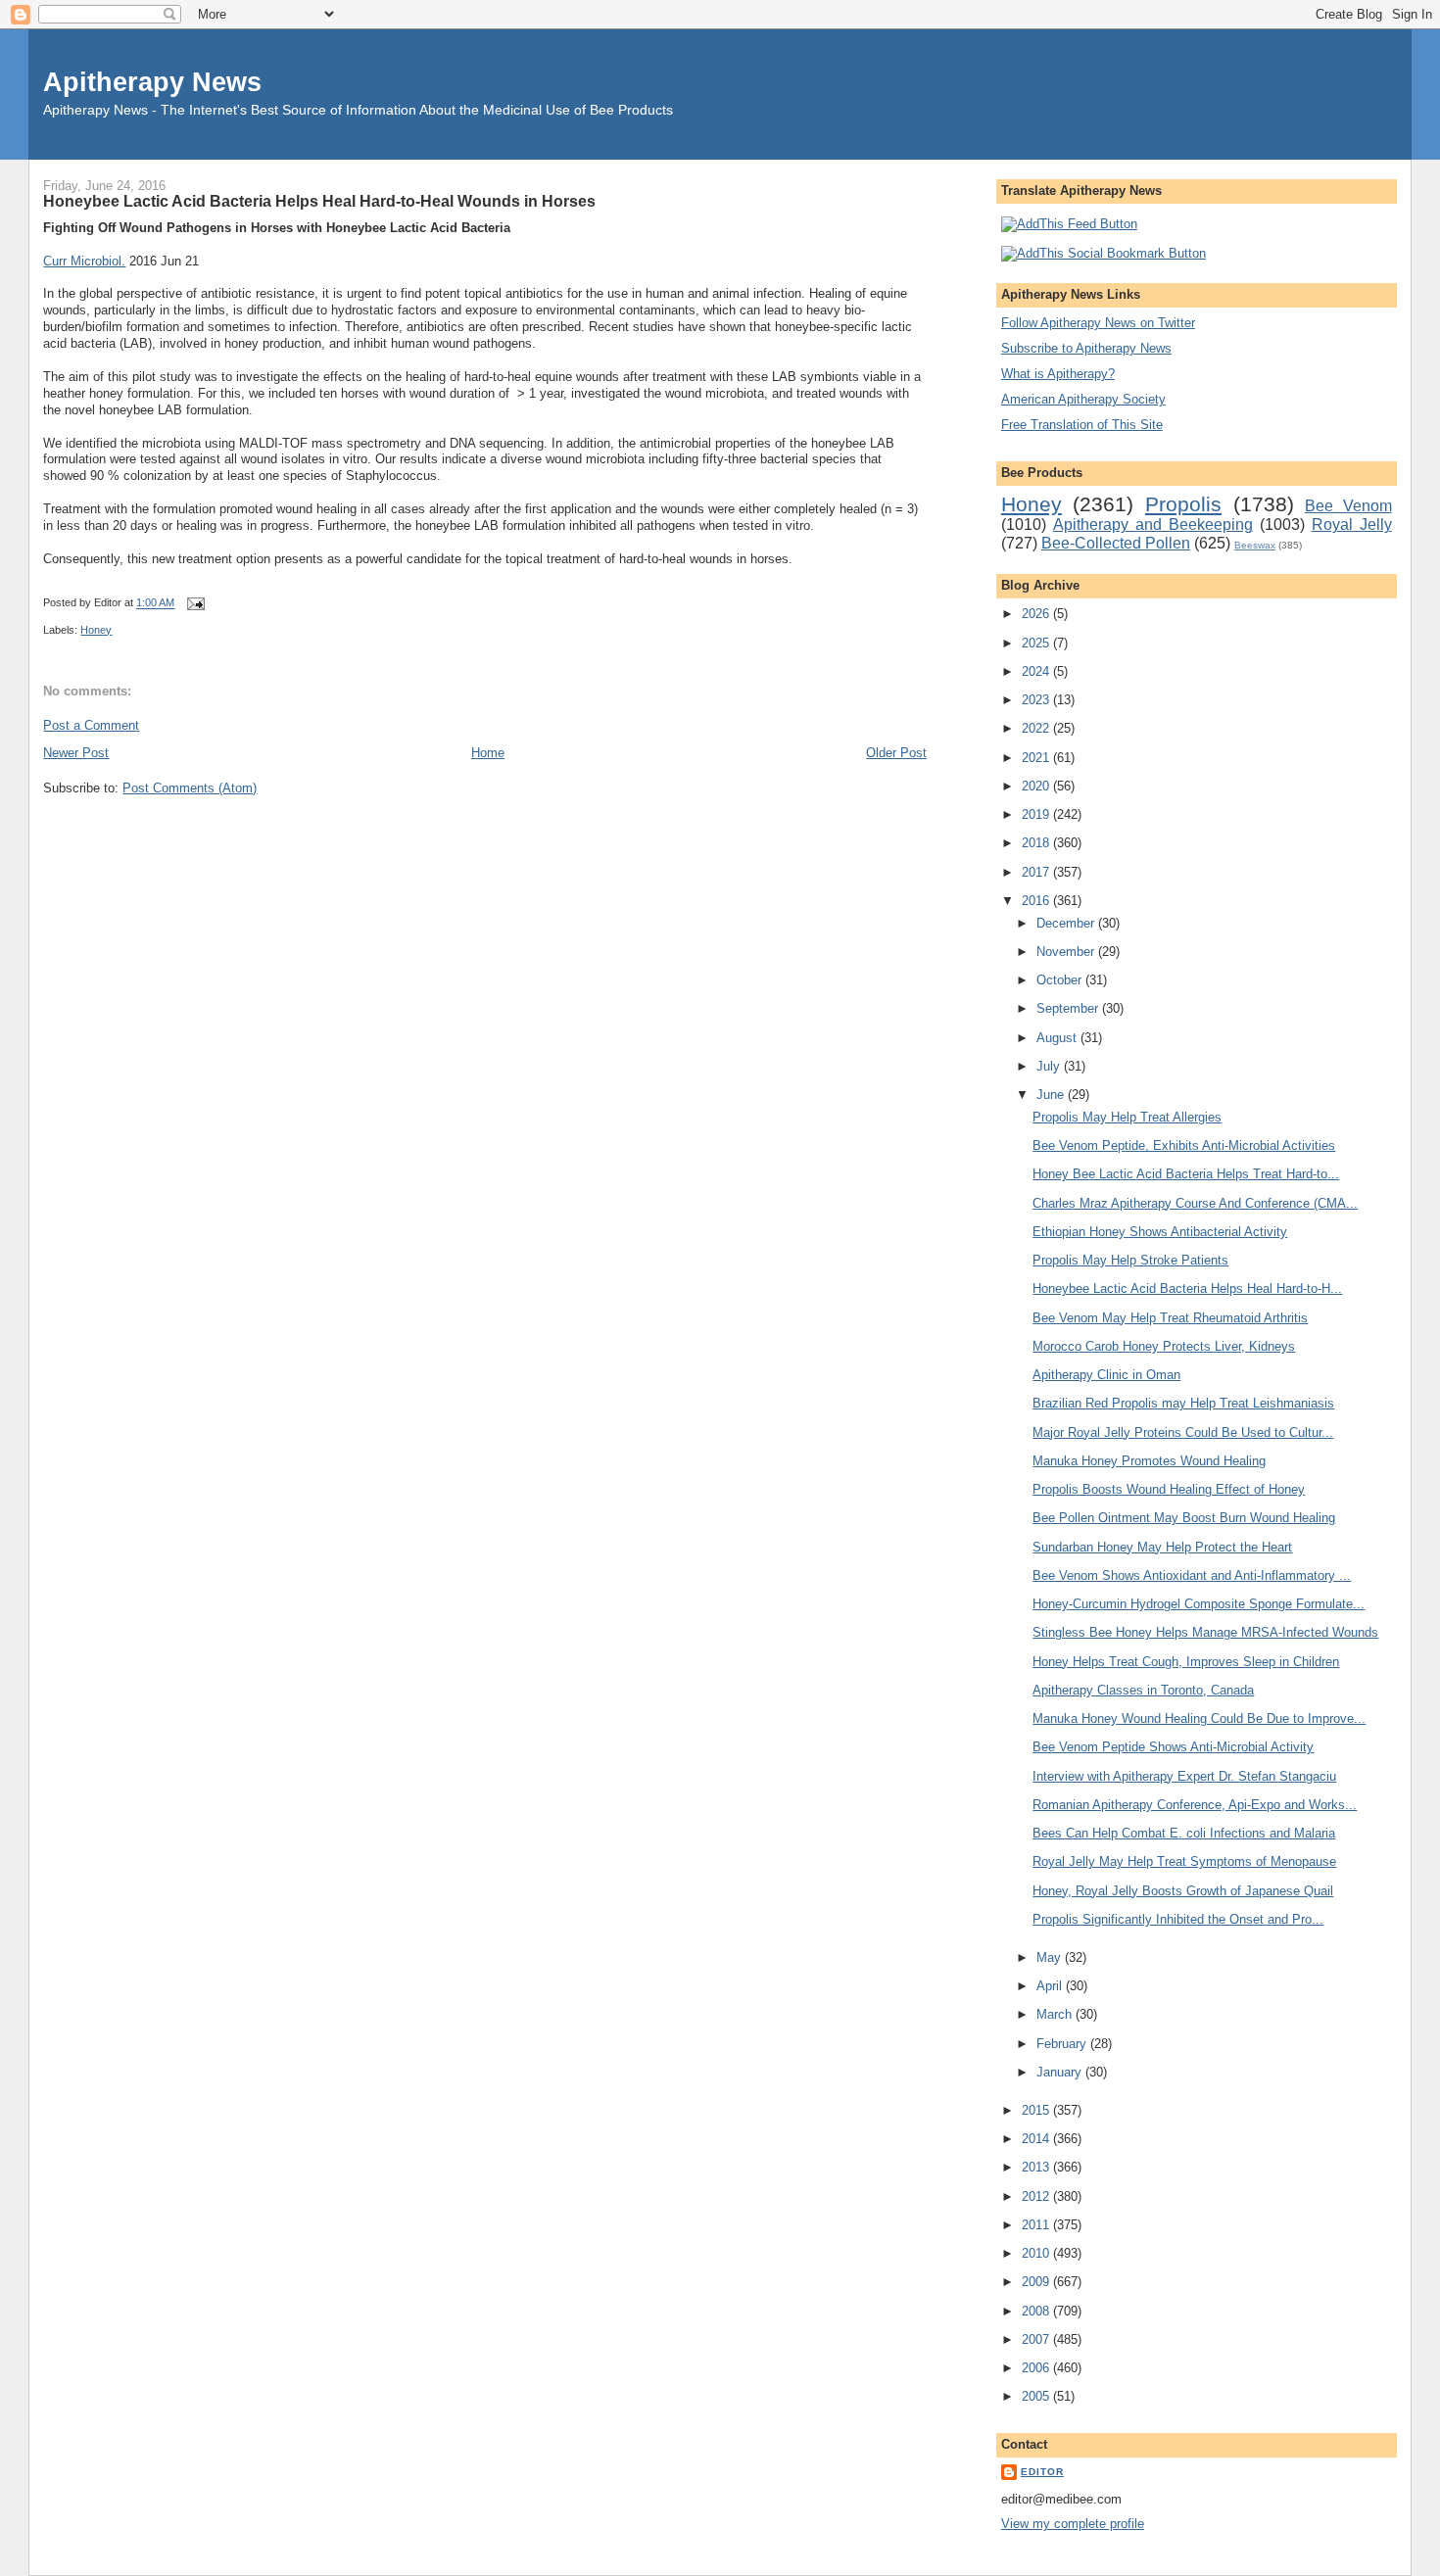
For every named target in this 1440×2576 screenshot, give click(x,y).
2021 (1037, 758)
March (1056, 2014)
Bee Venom (1348, 506)
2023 (1037, 700)
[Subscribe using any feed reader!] (1069, 224)
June (1052, 1095)
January (1061, 2072)
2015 (1037, 2110)
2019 (1037, 814)
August (1058, 1038)
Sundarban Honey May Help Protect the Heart (1162, 1547)
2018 (1037, 843)
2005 (1037, 2396)
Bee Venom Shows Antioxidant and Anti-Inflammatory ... (1192, 1575)
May (1051, 1957)
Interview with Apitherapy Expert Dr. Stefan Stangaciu (1184, 1776)
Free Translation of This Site (1082, 425)
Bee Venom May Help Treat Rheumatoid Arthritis (1170, 1318)
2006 (1037, 2368)
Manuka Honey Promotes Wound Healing (1149, 1461)
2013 (1037, 2167)
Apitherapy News (152, 82)
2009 (1037, 2282)
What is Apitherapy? (1058, 374)
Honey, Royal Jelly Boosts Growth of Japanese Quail (1183, 1891)
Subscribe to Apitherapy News (1086, 348)
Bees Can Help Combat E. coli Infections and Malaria (1184, 1833)
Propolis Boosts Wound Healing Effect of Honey (1169, 1489)
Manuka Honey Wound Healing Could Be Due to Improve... (1199, 1718)
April (1051, 1986)
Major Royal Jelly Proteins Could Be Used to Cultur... (1183, 1432)
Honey (96, 630)
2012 (1037, 2196)
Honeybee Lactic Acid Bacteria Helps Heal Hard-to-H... (1187, 1288)
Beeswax (1255, 545)
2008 (1037, 2311)
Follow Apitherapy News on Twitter (1098, 323)
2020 (1037, 786)
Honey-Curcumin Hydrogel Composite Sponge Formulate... (1199, 1604)
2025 (1037, 643)
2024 (1037, 671)
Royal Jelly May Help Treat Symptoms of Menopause (1184, 1861)
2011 (1037, 2225)
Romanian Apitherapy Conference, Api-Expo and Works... (1195, 1805)
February (1063, 2044)
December (1067, 923)
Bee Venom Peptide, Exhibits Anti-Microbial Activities (1184, 1145)
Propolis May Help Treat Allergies (1127, 1117)
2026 (1037, 614)
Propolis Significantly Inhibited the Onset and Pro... (1178, 1919)
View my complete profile (1073, 2524)
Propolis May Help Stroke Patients (1130, 1260)
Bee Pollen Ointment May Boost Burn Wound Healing (1184, 1518)
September (1069, 1008)
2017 (1037, 872)
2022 (1037, 728)
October (1061, 980)
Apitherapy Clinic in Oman (1106, 1375)
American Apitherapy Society (1083, 399)
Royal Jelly (1352, 525)
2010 (1037, 2253)
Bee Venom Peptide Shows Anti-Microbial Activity (1173, 1747)
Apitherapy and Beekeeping (1153, 525)
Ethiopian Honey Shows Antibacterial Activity (1160, 1232)
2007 (1037, 2339)
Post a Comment (91, 725)
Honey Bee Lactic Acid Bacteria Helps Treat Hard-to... (1186, 1174)
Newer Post (76, 753)
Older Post (896, 753)
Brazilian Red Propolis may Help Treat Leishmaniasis (1183, 1403)
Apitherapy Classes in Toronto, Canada (1143, 1690)
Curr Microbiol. (84, 261)
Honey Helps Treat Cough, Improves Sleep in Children (1186, 1662)
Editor (1042, 2472)
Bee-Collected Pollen (1116, 543)
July (1050, 1066)
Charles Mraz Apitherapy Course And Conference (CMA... (1195, 1203)
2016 (1037, 901)
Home (488, 753)
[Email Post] (193, 603)
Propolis (1183, 504)
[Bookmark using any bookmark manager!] (1104, 253)
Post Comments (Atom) (190, 788)
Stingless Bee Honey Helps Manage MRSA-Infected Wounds (1205, 1632)
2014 (1037, 2139)
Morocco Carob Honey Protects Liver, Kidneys (1164, 1346)
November (1067, 952)
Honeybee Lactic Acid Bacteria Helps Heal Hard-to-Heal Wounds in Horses (319, 201)
